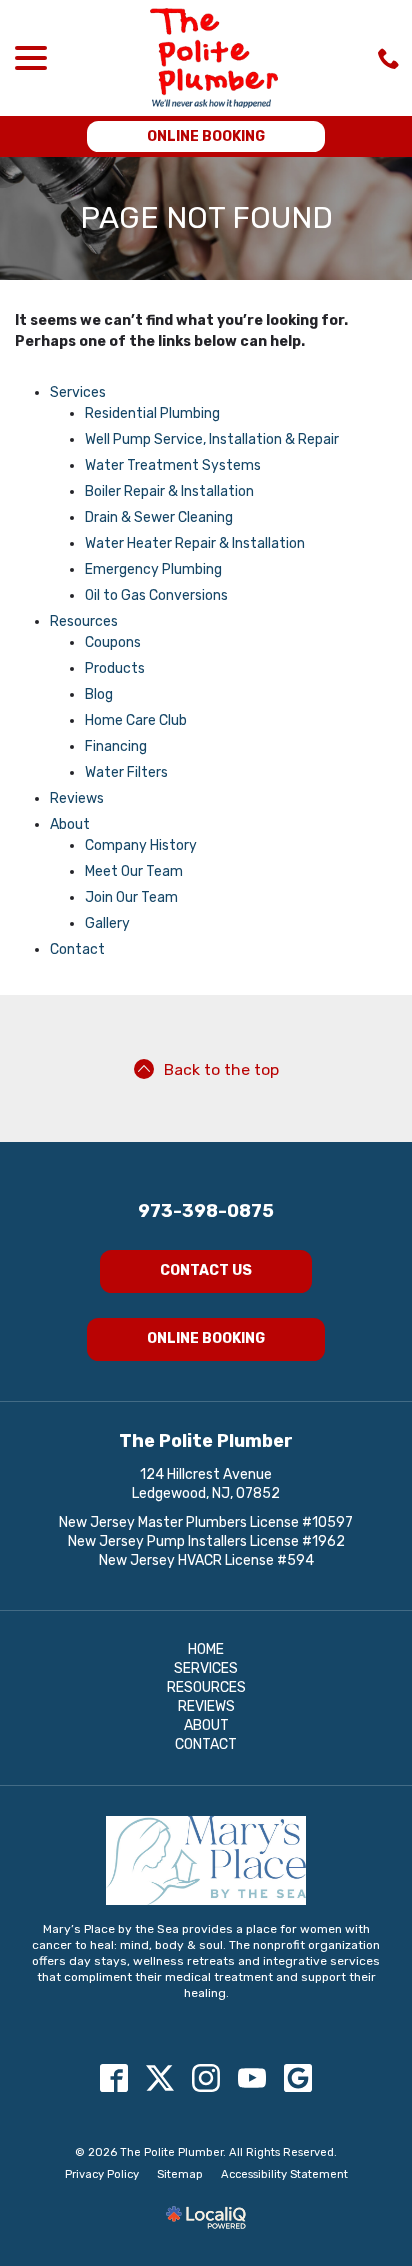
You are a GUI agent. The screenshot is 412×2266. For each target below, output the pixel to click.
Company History (141, 845)
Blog (99, 694)
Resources (84, 621)
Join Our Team (131, 897)
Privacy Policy (102, 2174)
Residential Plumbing (152, 413)
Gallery (107, 923)
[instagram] (206, 2078)
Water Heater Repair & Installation (195, 543)
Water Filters (126, 772)
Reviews (77, 798)
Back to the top (221, 1069)
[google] (298, 2078)
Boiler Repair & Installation (169, 491)
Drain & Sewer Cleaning (159, 517)
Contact (77, 949)
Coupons (113, 642)
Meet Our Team (134, 871)
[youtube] (252, 2078)
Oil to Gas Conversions (156, 595)
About (70, 824)
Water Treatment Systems (173, 465)
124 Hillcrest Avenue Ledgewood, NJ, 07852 (206, 1484)
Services (78, 392)
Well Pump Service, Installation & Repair (212, 439)
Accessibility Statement (284, 2174)
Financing (116, 746)
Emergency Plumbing (153, 569)
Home (206, 1649)
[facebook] (114, 2078)
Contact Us (206, 1270)
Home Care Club (136, 720)
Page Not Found (206, 218)
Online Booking (206, 136)
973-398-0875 (206, 1211)
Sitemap (180, 2174)
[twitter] (160, 2078)
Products (115, 668)
